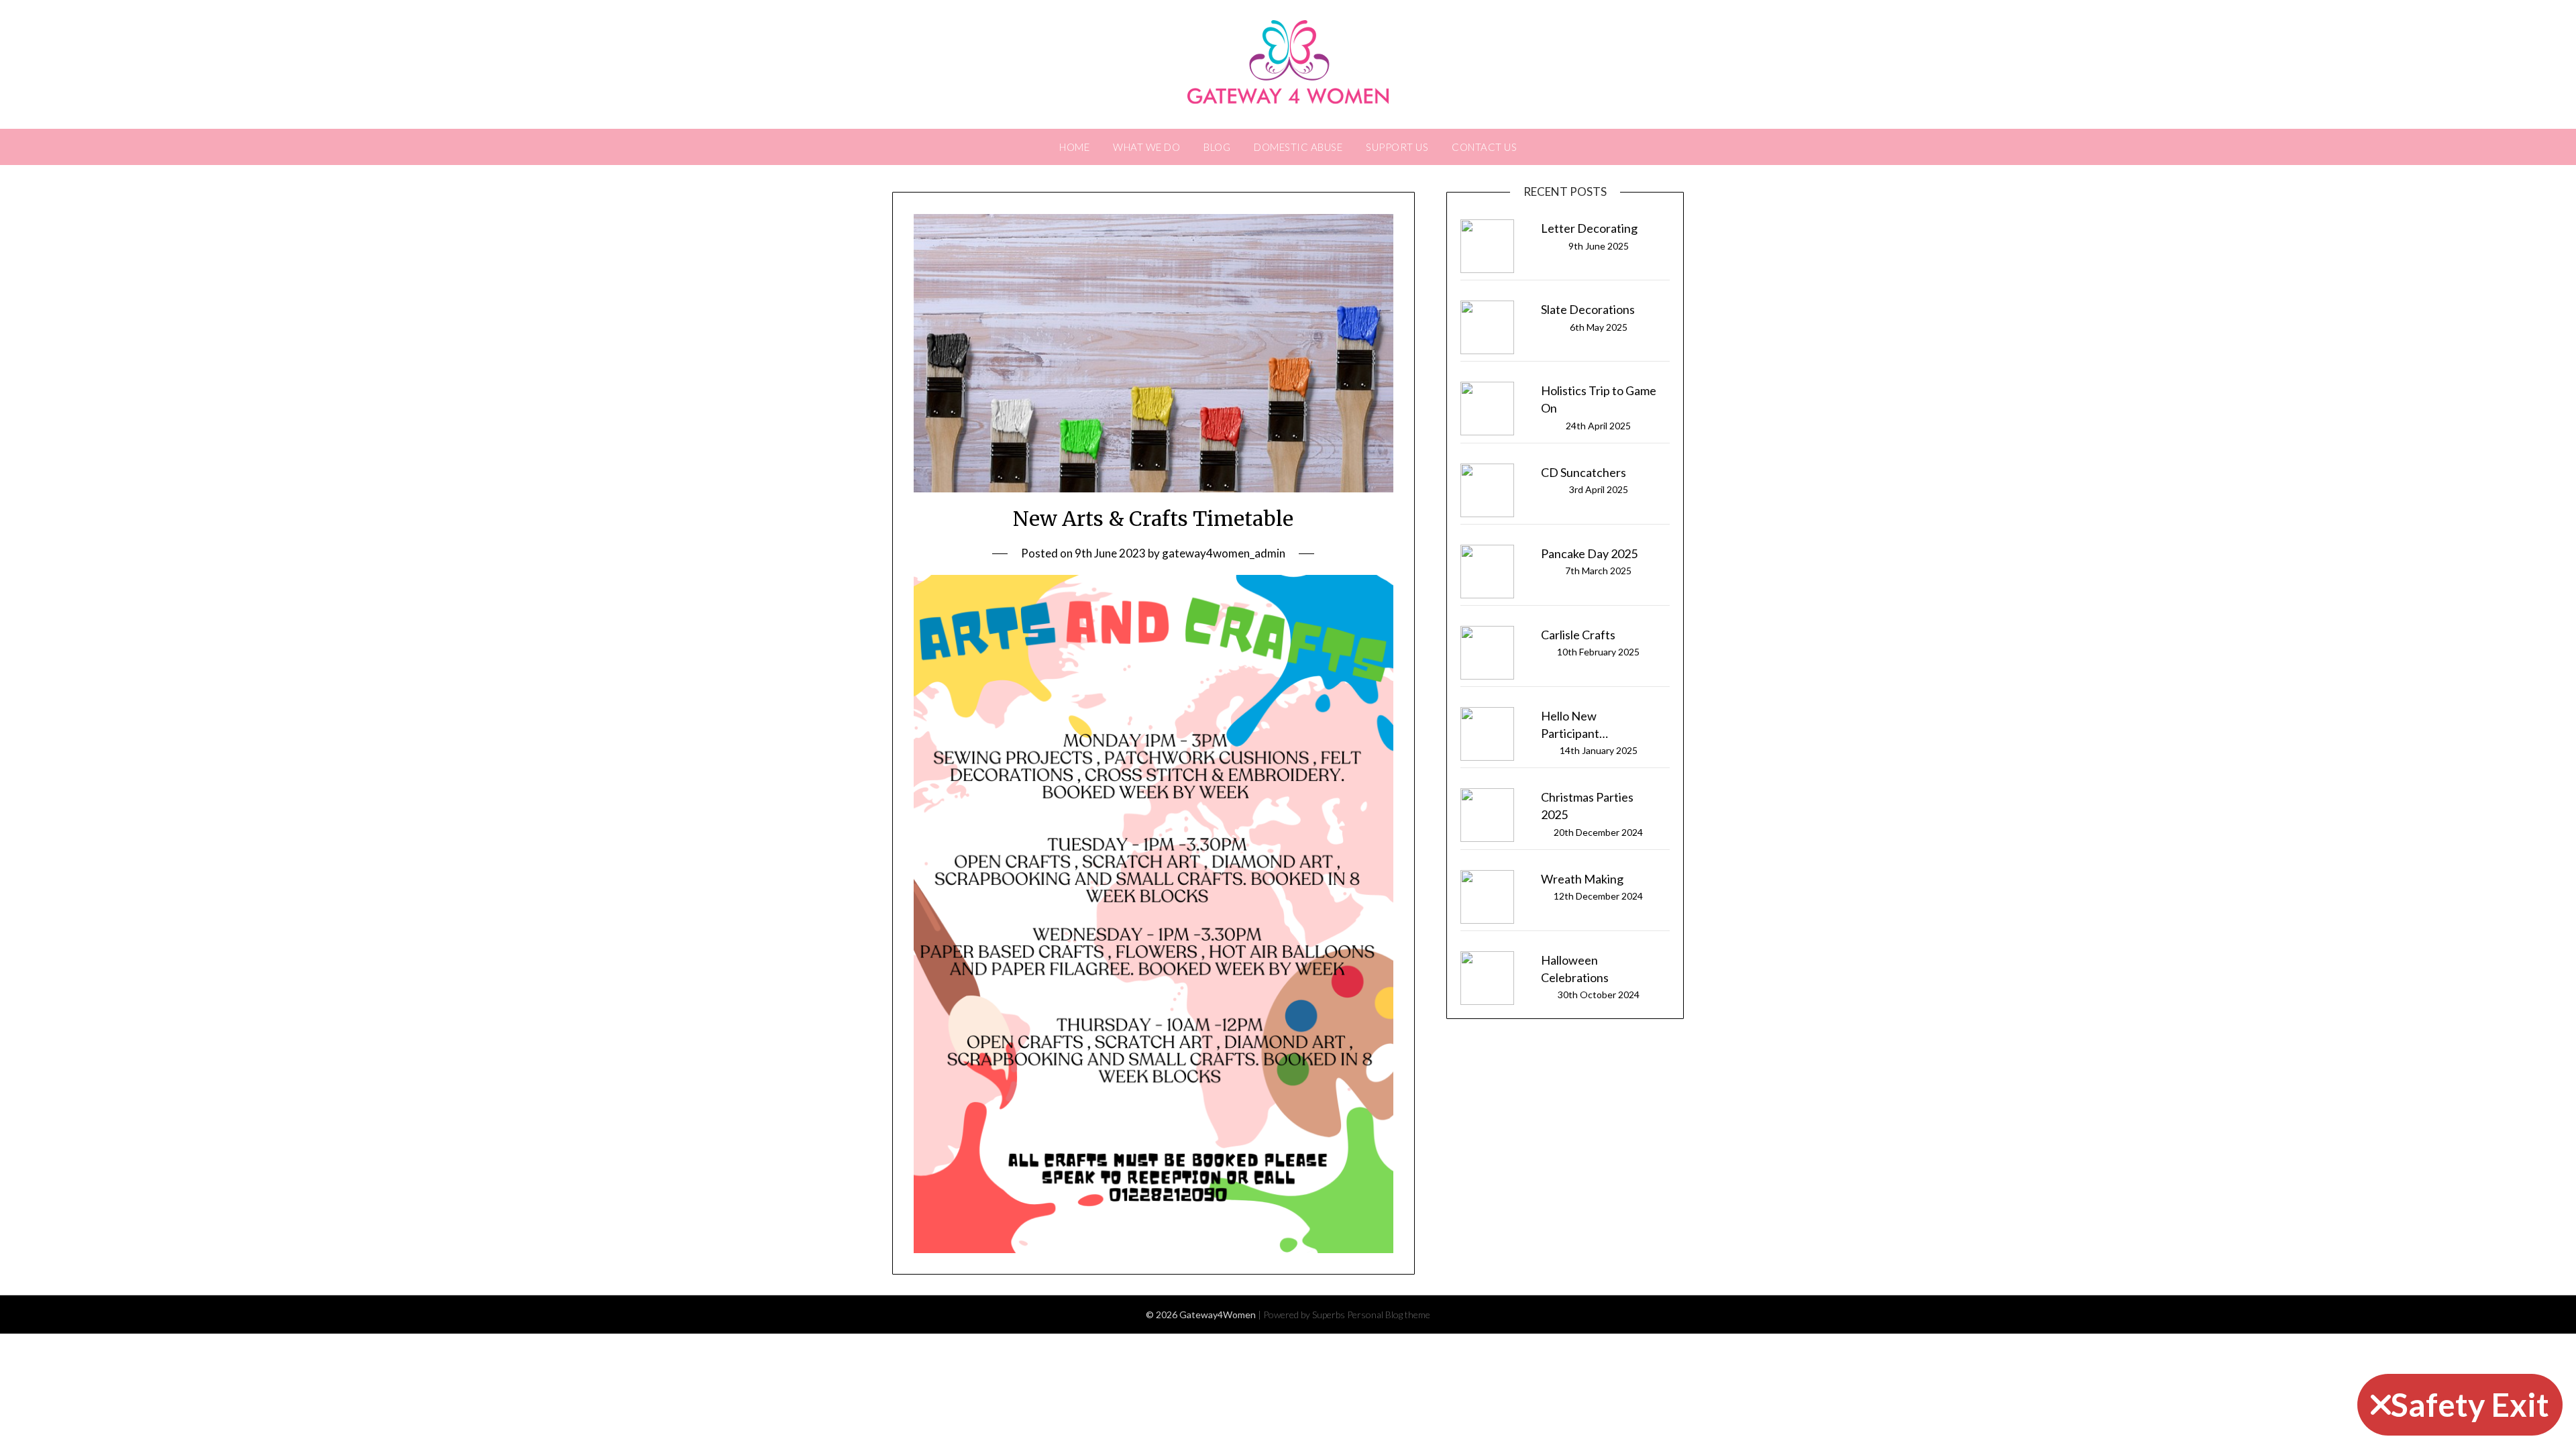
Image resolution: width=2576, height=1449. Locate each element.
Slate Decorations (1588, 309)
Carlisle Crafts (1578, 635)
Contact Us (1484, 147)
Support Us (1397, 147)
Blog (1217, 147)
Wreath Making (1582, 879)
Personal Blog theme (1389, 1314)
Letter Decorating (1589, 228)
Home (1074, 147)
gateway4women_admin (1224, 553)
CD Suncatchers (1584, 472)
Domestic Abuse (1298, 147)
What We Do (1146, 147)
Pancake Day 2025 (1589, 553)
